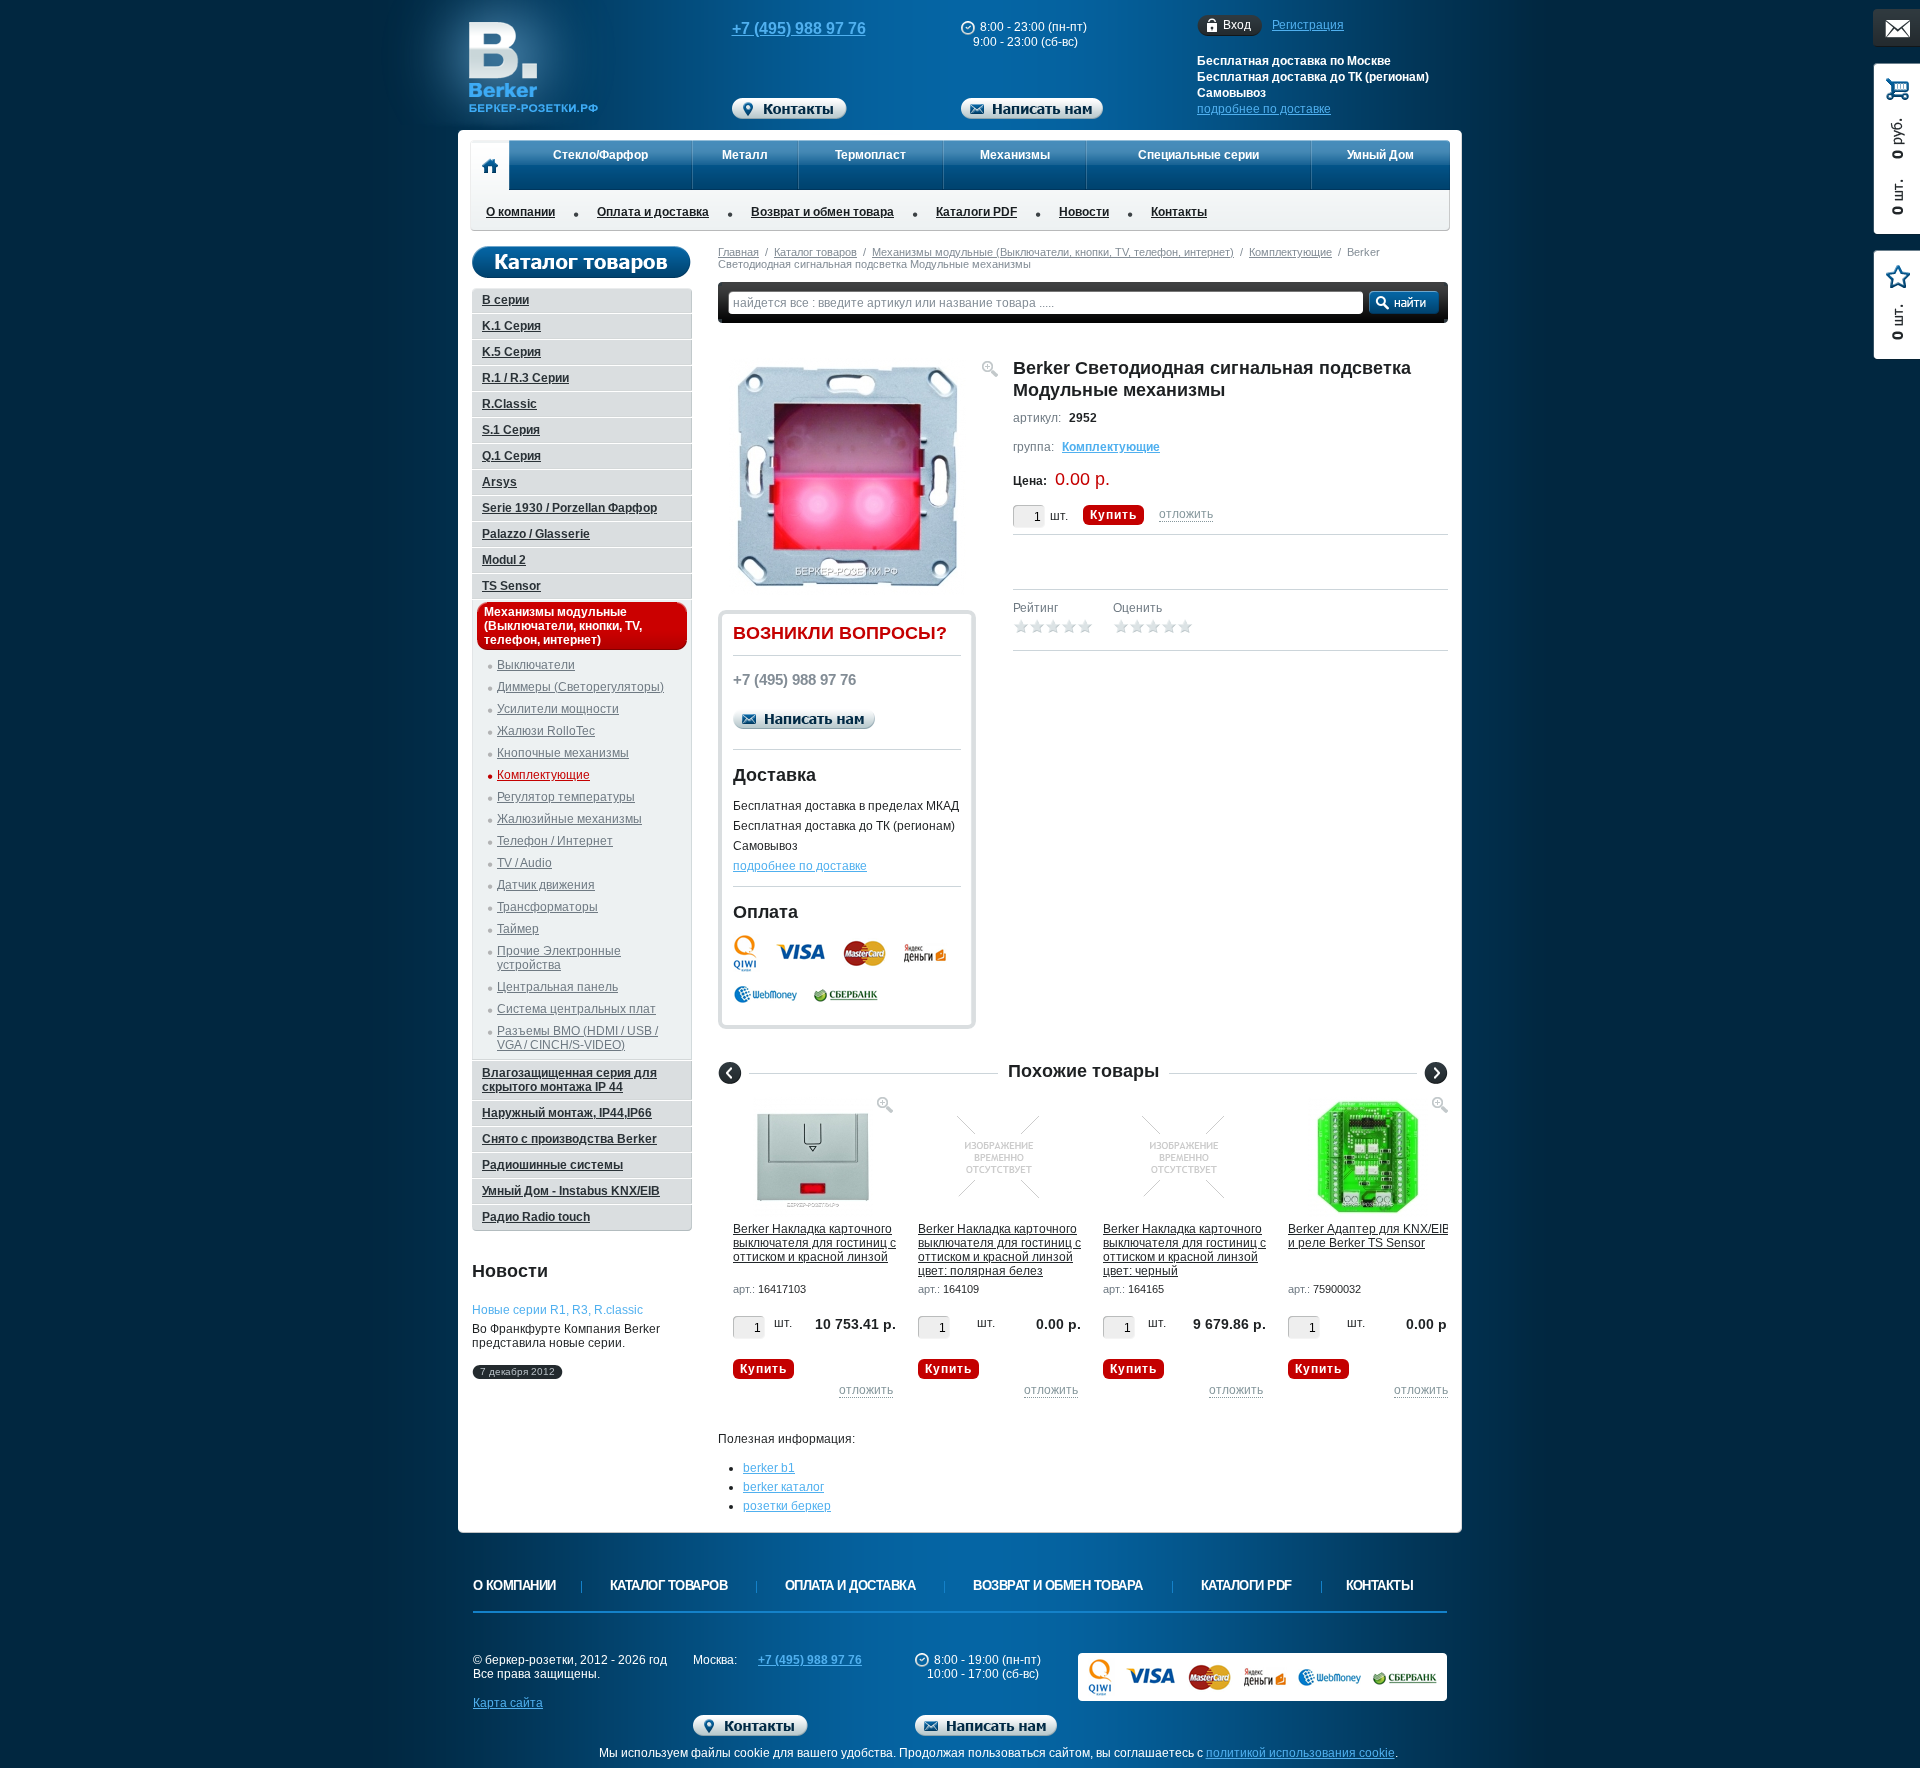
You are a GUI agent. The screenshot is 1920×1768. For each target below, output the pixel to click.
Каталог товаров (815, 252)
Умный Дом (1380, 155)
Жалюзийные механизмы (569, 819)
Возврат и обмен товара (822, 212)
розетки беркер (787, 1506)
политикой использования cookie (1300, 1753)
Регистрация (1308, 25)
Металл (745, 155)
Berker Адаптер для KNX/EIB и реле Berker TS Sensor (1369, 1236)
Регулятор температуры (566, 797)
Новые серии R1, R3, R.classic (557, 1310)
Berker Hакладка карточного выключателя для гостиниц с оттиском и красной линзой (814, 1243)
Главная (738, 252)
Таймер (518, 929)
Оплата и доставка (653, 212)
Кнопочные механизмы (563, 753)
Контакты (1179, 212)
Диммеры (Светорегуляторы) (580, 687)
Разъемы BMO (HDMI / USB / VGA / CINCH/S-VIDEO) (577, 1038)
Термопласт (870, 155)
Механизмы (1015, 155)
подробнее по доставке (1264, 109)
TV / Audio (524, 863)
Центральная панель (557, 987)
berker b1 (769, 1468)
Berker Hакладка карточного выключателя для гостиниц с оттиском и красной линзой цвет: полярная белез (999, 1250)
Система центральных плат (576, 1009)
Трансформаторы (547, 907)
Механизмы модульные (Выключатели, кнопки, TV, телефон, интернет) (1053, 252)
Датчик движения (546, 885)
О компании (520, 212)
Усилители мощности (558, 709)
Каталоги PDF (976, 212)
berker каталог (783, 1487)
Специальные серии (1198, 155)
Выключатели (536, 665)
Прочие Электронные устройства (559, 958)
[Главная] (489, 165)
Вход (1237, 25)
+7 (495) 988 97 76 (799, 28)
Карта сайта (508, 1703)
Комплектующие (1290, 252)
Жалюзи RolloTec (546, 731)
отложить (1186, 514)
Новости (1084, 212)
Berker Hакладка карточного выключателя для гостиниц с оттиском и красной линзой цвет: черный (1184, 1250)
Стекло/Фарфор (600, 155)
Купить (1113, 515)
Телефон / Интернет (555, 841)
